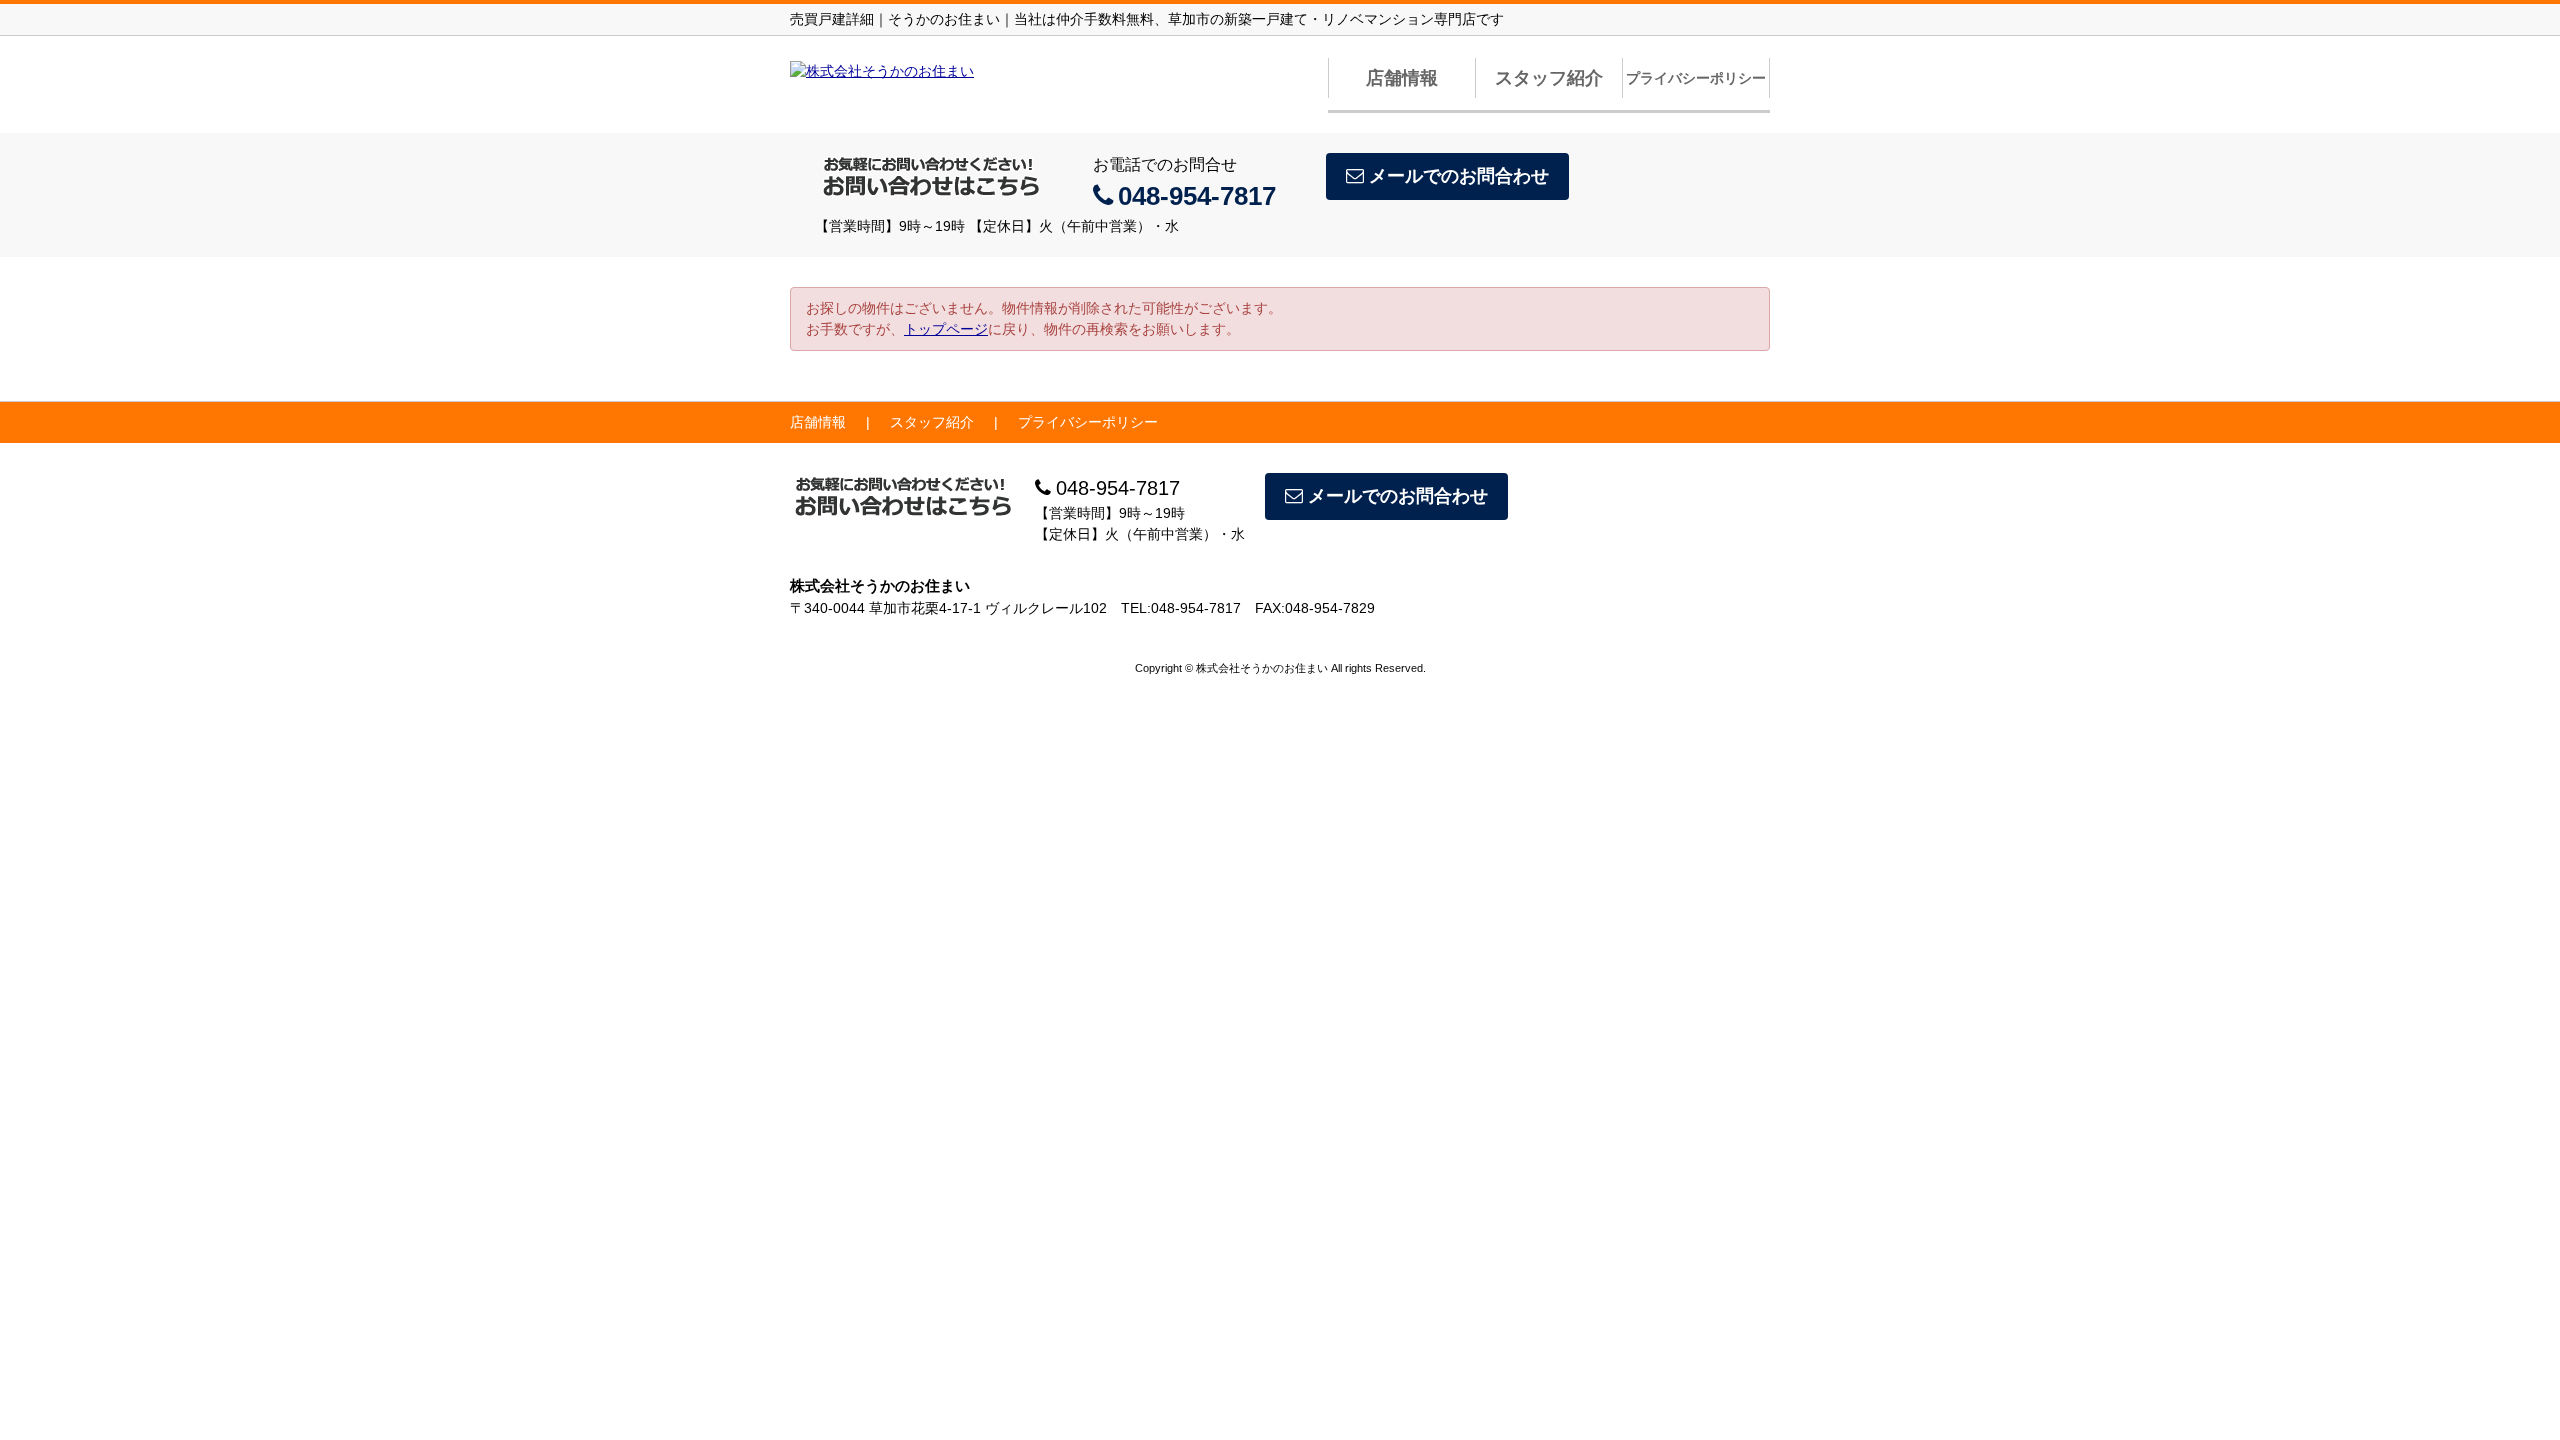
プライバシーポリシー (1696, 78)
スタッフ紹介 (1549, 78)
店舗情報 (1402, 78)
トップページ (946, 329)
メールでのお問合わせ (1459, 176)
